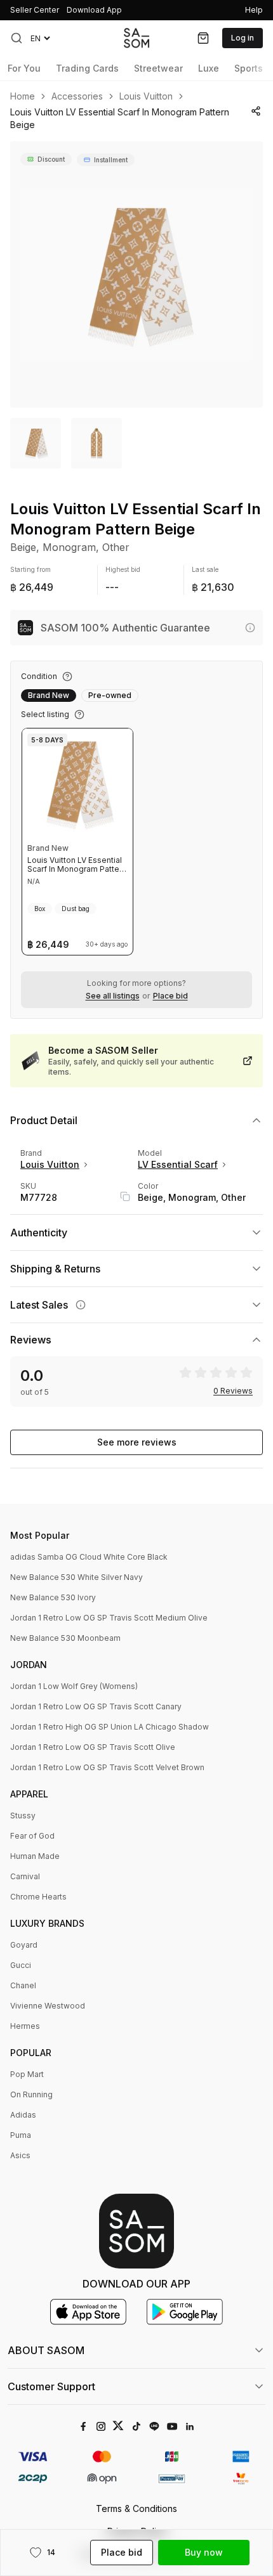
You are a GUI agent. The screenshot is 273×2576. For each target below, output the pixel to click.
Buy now (204, 2552)
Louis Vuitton (146, 96)
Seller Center (35, 10)
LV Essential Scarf (178, 1164)
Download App (94, 10)
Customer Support (51, 2386)
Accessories (77, 96)
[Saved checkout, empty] (203, 38)
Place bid (170, 996)
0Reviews (233, 1391)
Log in (243, 38)
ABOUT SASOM (46, 2350)
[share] (256, 111)
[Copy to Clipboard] (125, 1196)
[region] (136, 275)
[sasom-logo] (136, 38)
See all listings (113, 996)
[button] (17, 38)
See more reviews (137, 1442)
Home (23, 96)
